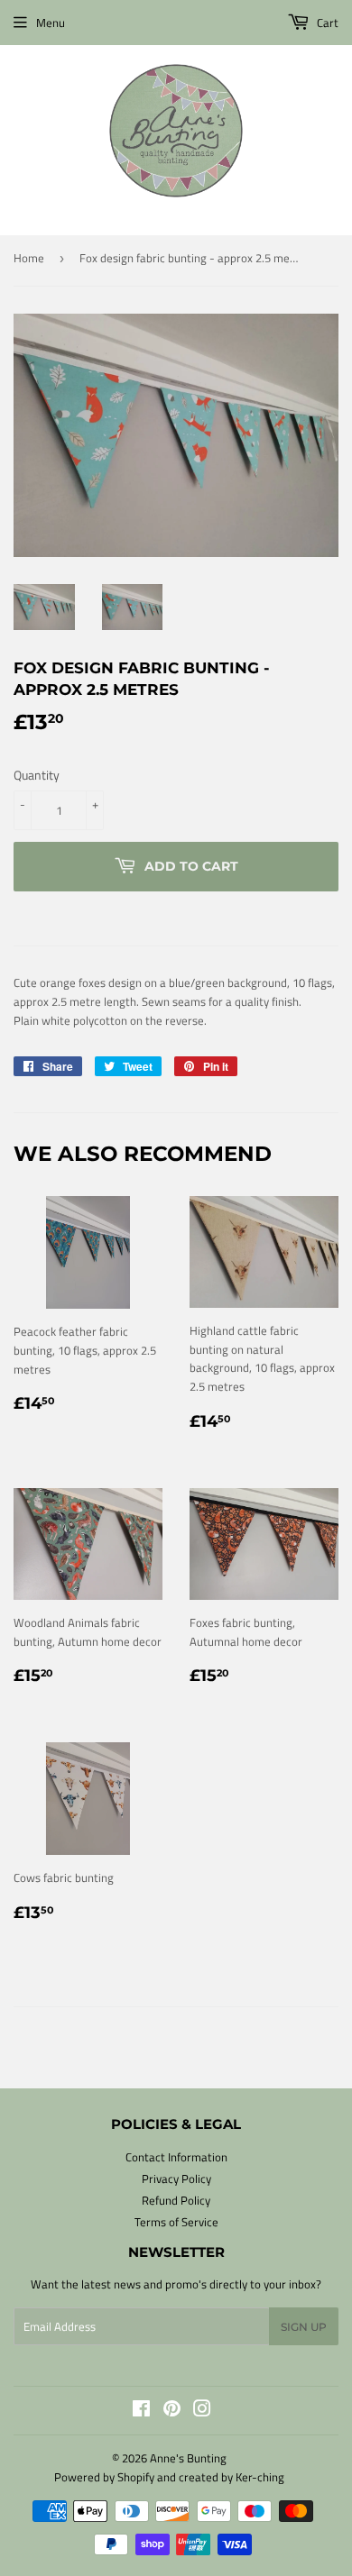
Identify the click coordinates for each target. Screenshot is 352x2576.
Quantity (37, 775)
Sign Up (304, 2327)
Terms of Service (176, 2222)
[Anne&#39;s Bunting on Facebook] (141, 2411)
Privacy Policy (176, 2179)
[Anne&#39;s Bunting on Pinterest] (172, 2411)
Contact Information (176, 2157)
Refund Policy (176, 2200)
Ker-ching (260, 2477)
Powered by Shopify (104, 2477)
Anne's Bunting (188, 2458)
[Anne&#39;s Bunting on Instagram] (202, 2411)
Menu (51, 23)
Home (29, 258)
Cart (326, 23)
